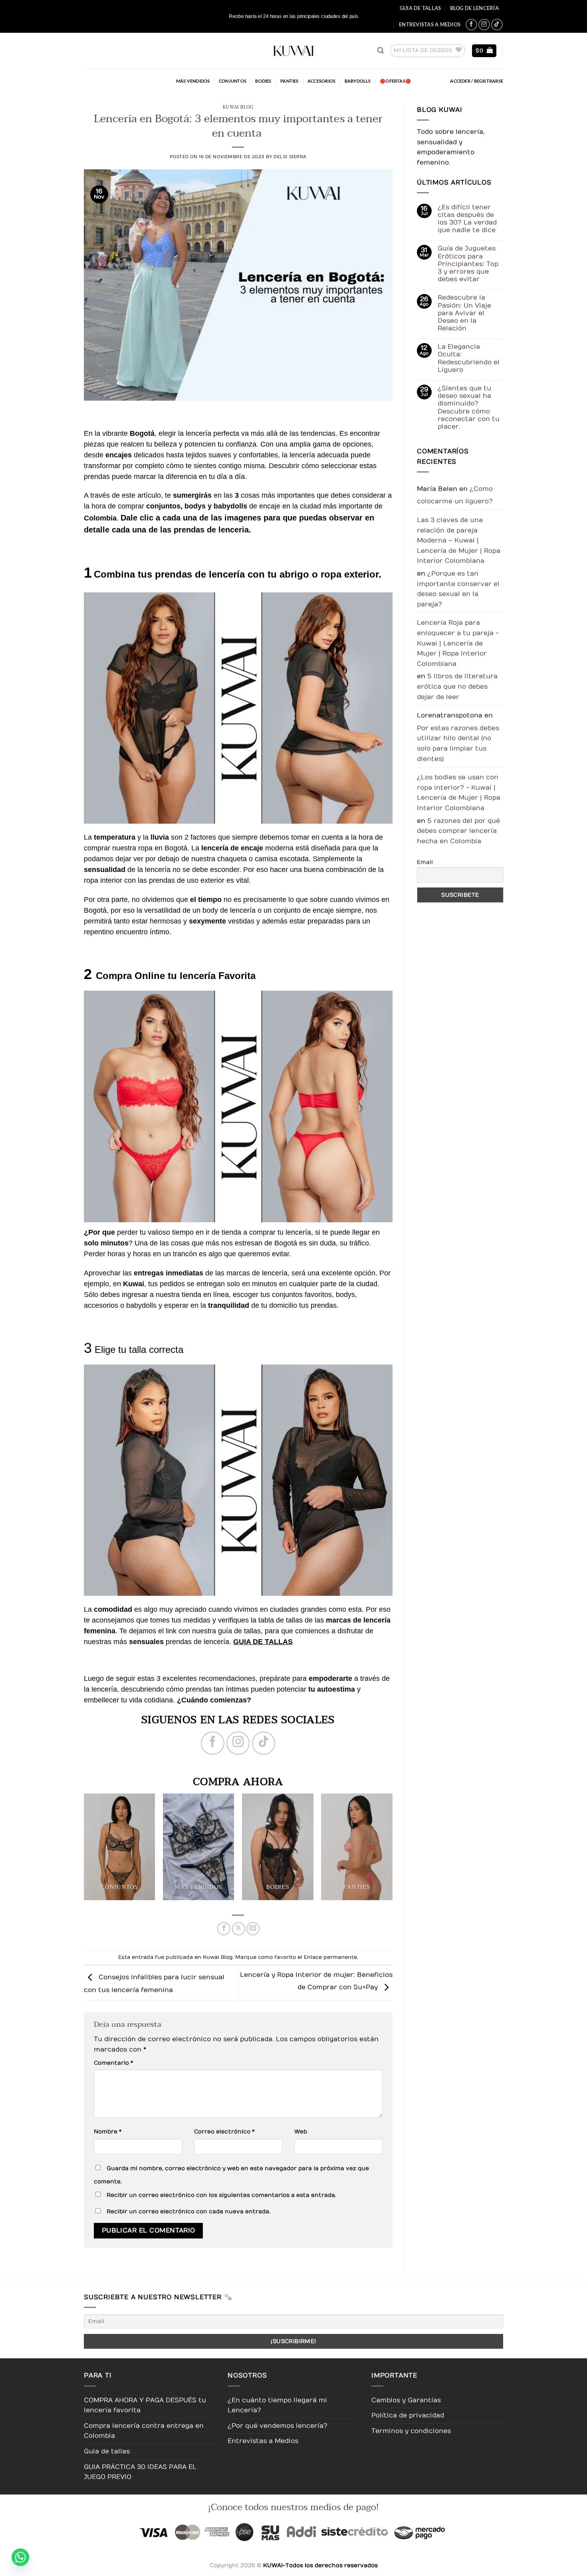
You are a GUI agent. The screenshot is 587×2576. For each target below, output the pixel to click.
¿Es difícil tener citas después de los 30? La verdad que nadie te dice (467, 219)
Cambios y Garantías (406, 2400)
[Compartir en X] (239, 1929)
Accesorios (321, 81)
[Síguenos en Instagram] (484, 25)
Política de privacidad (408, 2415)
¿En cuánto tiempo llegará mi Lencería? (277, 2405)
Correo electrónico (224, 2132)
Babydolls (358, 81)
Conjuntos (233, 81)
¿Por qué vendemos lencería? (278, 2426)
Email (425, 862)
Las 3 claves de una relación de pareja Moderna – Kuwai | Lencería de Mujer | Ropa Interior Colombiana (459, 540)
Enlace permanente (330, 1957)
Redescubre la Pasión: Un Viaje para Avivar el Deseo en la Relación (464, 313)
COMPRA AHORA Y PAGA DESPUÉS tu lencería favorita (145, 2405)
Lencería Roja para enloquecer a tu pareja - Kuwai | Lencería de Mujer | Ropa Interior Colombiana (458, 643)
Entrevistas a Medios (430, 24)
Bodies (263, 81)
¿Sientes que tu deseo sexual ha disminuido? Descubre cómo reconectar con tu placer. (468, 407)
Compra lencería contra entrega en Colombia (144, 2431)
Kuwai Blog (238, 107)
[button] (381, 51)
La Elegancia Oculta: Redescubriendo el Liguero (468, 358)
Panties (290, 81)
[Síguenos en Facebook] (471, 25)
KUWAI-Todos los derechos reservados (320, 2565)
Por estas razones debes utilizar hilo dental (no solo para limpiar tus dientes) (458, 744)
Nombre (108, 2132)
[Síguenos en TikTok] (497, 25)
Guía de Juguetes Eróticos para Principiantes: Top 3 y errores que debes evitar (468, 264)
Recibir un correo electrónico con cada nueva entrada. (188, 2212)
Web (301, 2132)
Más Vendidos (193, 81)
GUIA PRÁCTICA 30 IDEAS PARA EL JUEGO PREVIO (140, 2472)
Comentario (113, 2063)
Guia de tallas (420, 8)
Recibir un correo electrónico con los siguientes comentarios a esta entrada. (221, 2195)
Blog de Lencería (474, 8)
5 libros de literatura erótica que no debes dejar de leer (457, 686)
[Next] (401, 1851)
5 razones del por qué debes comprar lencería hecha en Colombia (458, 831)
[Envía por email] (253, 1929)
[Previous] (75, 1851)
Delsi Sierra (290, 157)
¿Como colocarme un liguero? (455, 495)
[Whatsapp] (20, 2557)
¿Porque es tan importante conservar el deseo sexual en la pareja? (458, 589)
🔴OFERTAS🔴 (395, 81)
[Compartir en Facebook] (224, 1929)
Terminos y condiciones (411, 2431)
